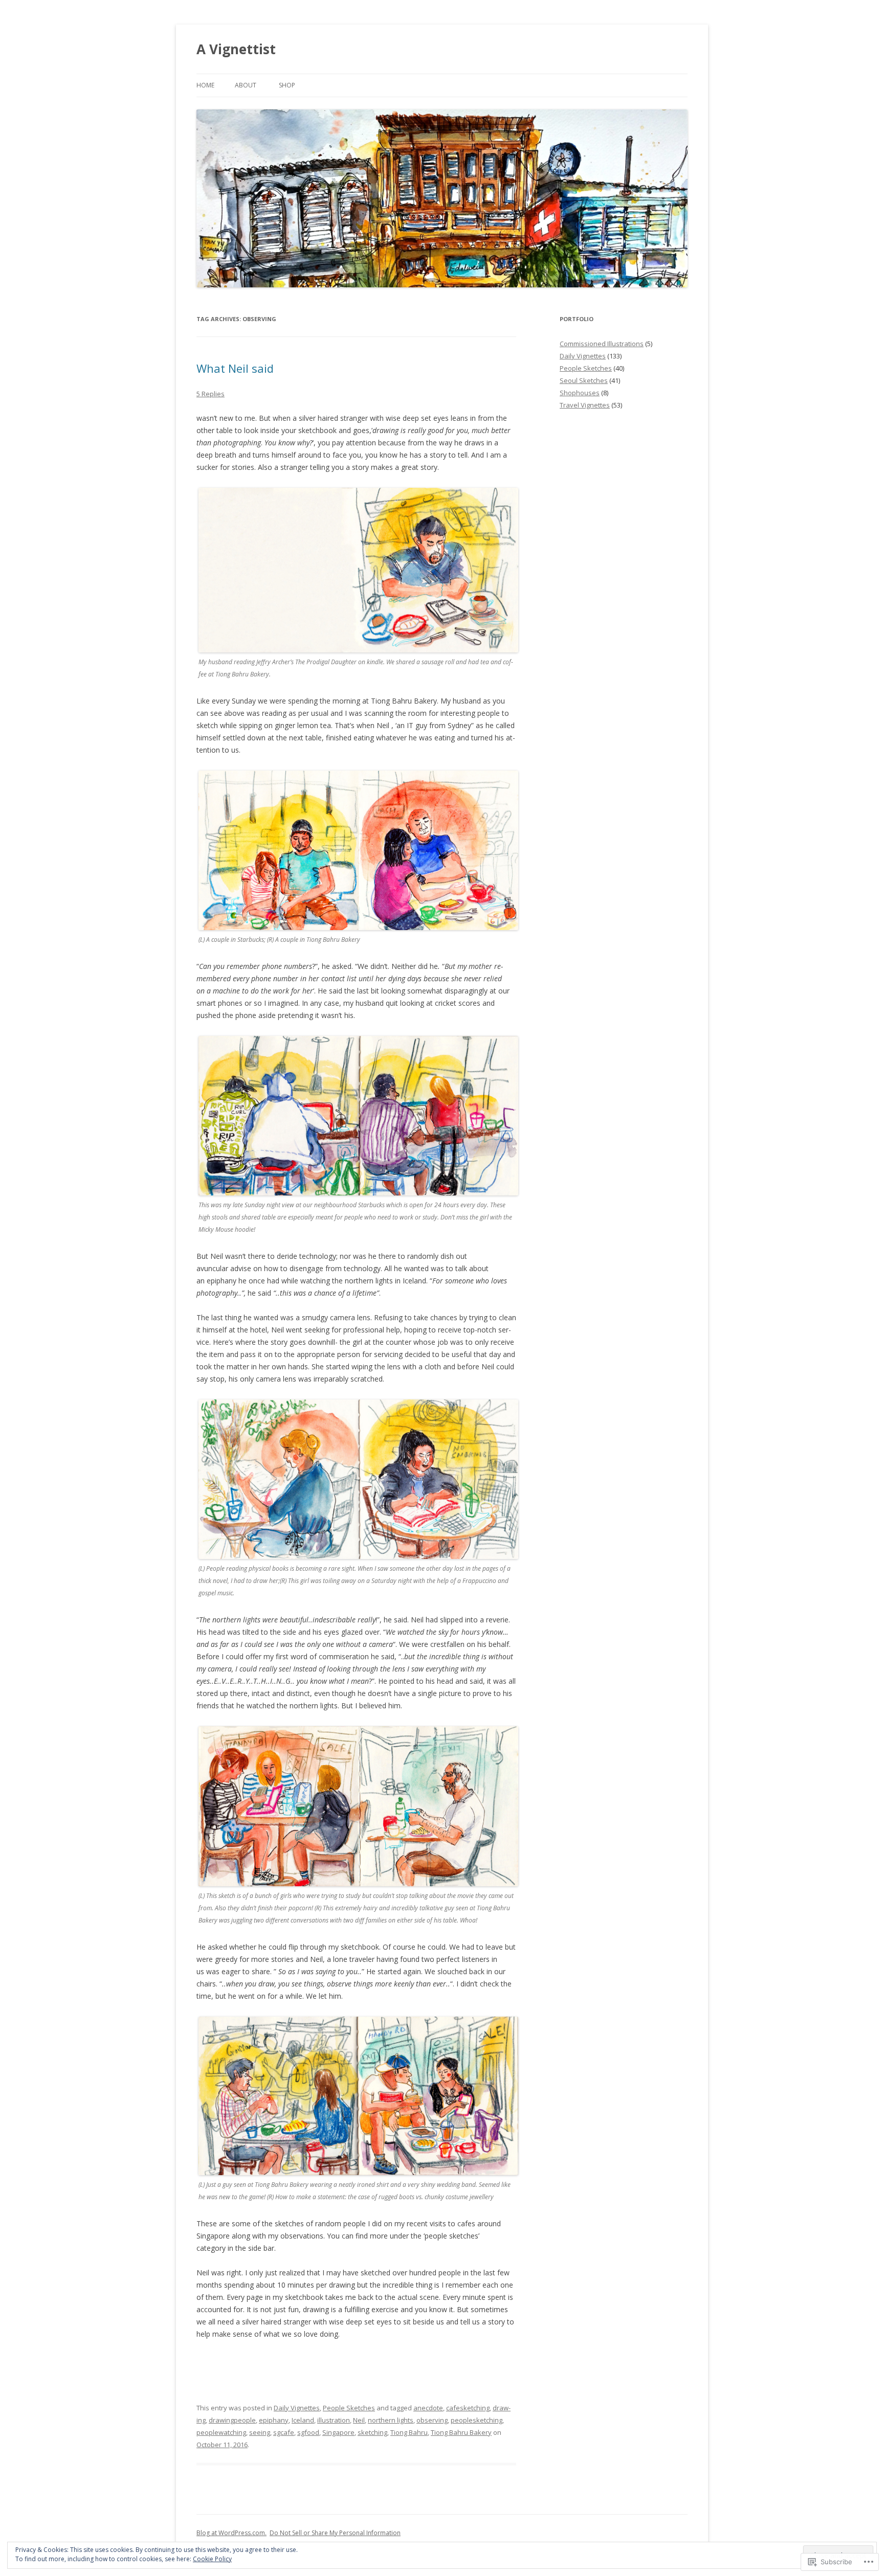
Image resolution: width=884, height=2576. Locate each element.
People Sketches (349, 2408)
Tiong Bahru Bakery (461, 2432)
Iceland (303, 2420)
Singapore (338, 2432)
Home (205, 85)
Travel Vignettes (585, 405)
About (246, 85)
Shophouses (580, 393)
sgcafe (284, 2432)
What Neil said (235, 368)
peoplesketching (477, 2420)
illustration (334, 2420)
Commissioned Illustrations (602, 344)
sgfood (308, 2432)
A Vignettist (236, 49)
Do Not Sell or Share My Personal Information (335, 2533)
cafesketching (468, 2408)
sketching (372, 2432)
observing (432, 2420)
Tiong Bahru (409, 2432)
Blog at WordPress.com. (231, 2533)
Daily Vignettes (297, 2408)
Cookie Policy (212, 2559)
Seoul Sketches (584, 380)
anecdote (428, 2408)
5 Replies (211, 394)
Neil (359, 2420)
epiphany (274, 2420)
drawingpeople (232, 2420)
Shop (287, 85)
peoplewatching (221, 2432)
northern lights (391, 2420)
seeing (260, 2432)
